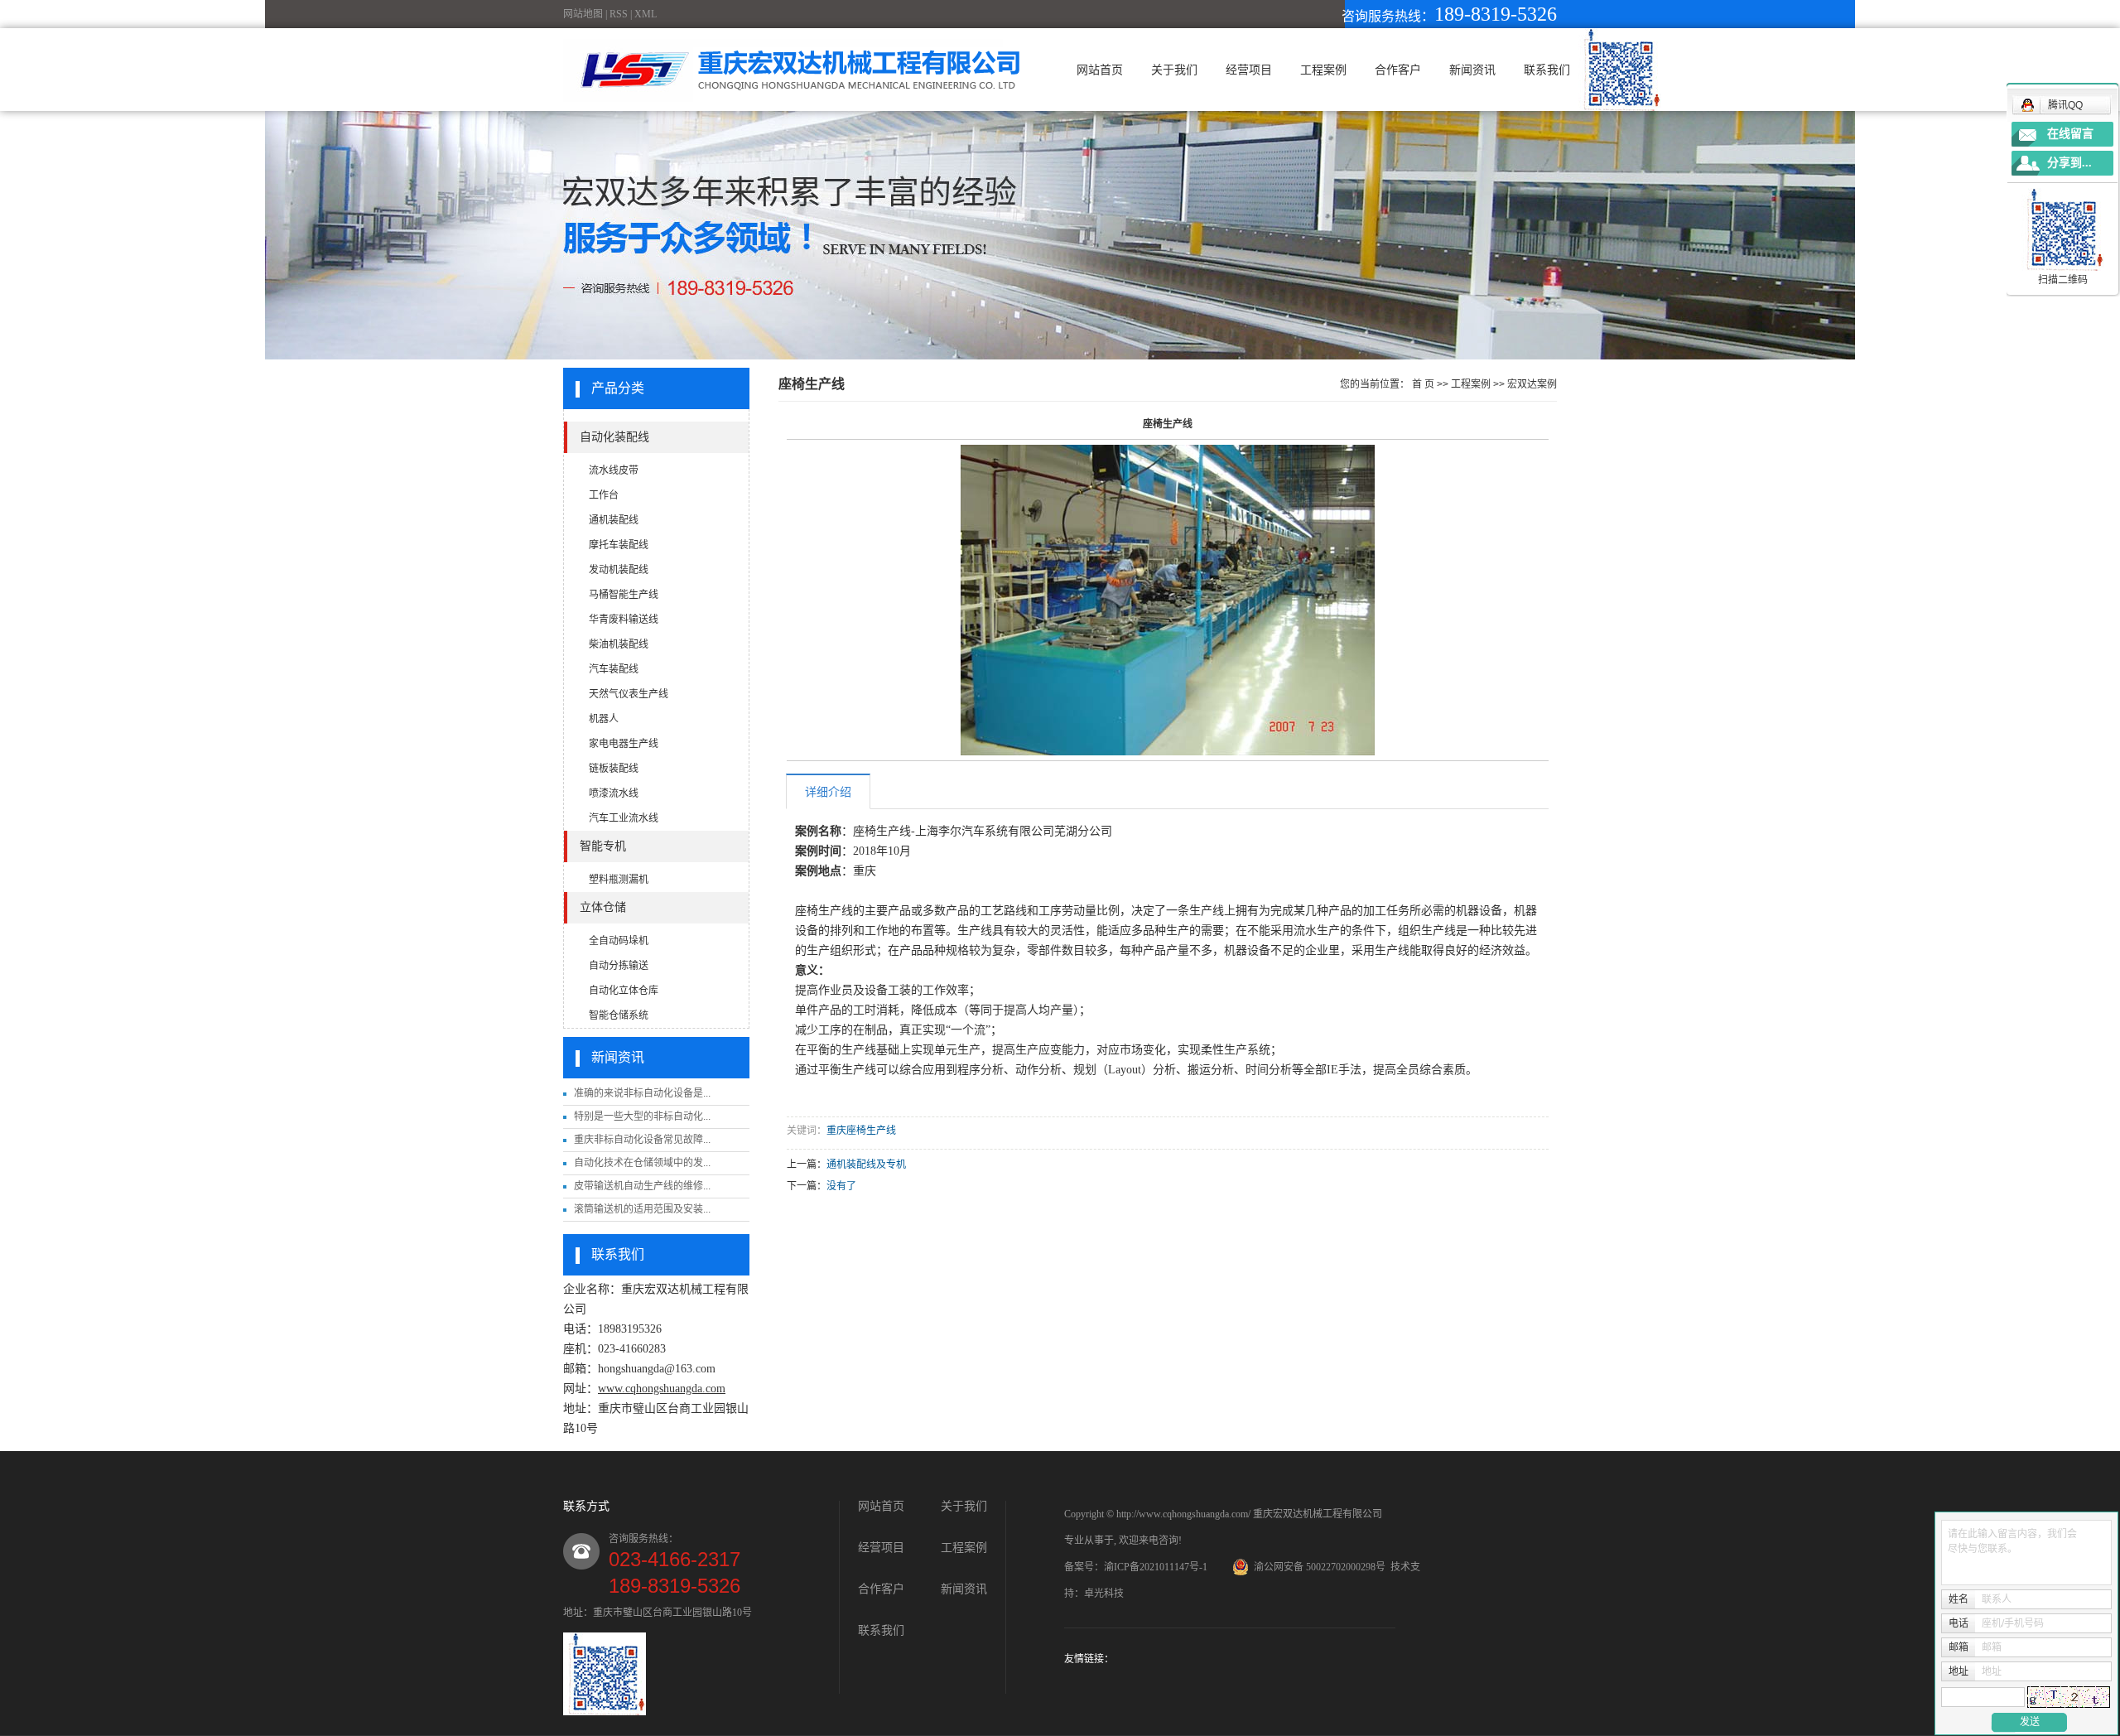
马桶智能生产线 (624, 595)
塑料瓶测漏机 (619, 880)
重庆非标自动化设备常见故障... (642, 1140)
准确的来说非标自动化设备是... (642, 1093)
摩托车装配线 (619, 545)
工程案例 (1323, 70)
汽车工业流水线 (624, 818)
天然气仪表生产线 (629, 694)
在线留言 (2070, 134)
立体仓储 (603, 907)
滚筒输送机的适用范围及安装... (642, 1209)
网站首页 (1100, 70)
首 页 (1423, 384)
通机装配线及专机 (866, 1165)
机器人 (604, 719)
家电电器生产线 (624, 744)
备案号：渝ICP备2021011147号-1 (1136, 1567)
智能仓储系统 (619, 1015)
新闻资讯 (1472, 70)
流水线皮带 (614, 470)
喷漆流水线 (614, 793)
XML (646, 14)
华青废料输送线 (624, 620)
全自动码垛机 (619, 941)
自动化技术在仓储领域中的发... (642, 1163)
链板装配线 (614, 769)
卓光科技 (1104, 1594)
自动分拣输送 (619, 966)
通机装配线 (614, 520)
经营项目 (1249, 70)
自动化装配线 (614, 437)
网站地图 (583, 14)
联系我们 (1547, 70)
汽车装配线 (614, 669)
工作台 (604, 495)
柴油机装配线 (619, 644)
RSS (619, 14)
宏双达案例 (1532, 384)
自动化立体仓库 (624, 991)
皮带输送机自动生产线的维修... (642, 1186)
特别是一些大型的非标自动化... (642, 1116)
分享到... (2069, 163)
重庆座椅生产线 (861, 1131)
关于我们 (1174, 70)
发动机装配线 (619, 570)
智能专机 (603, 846)
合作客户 (1398, 70)
